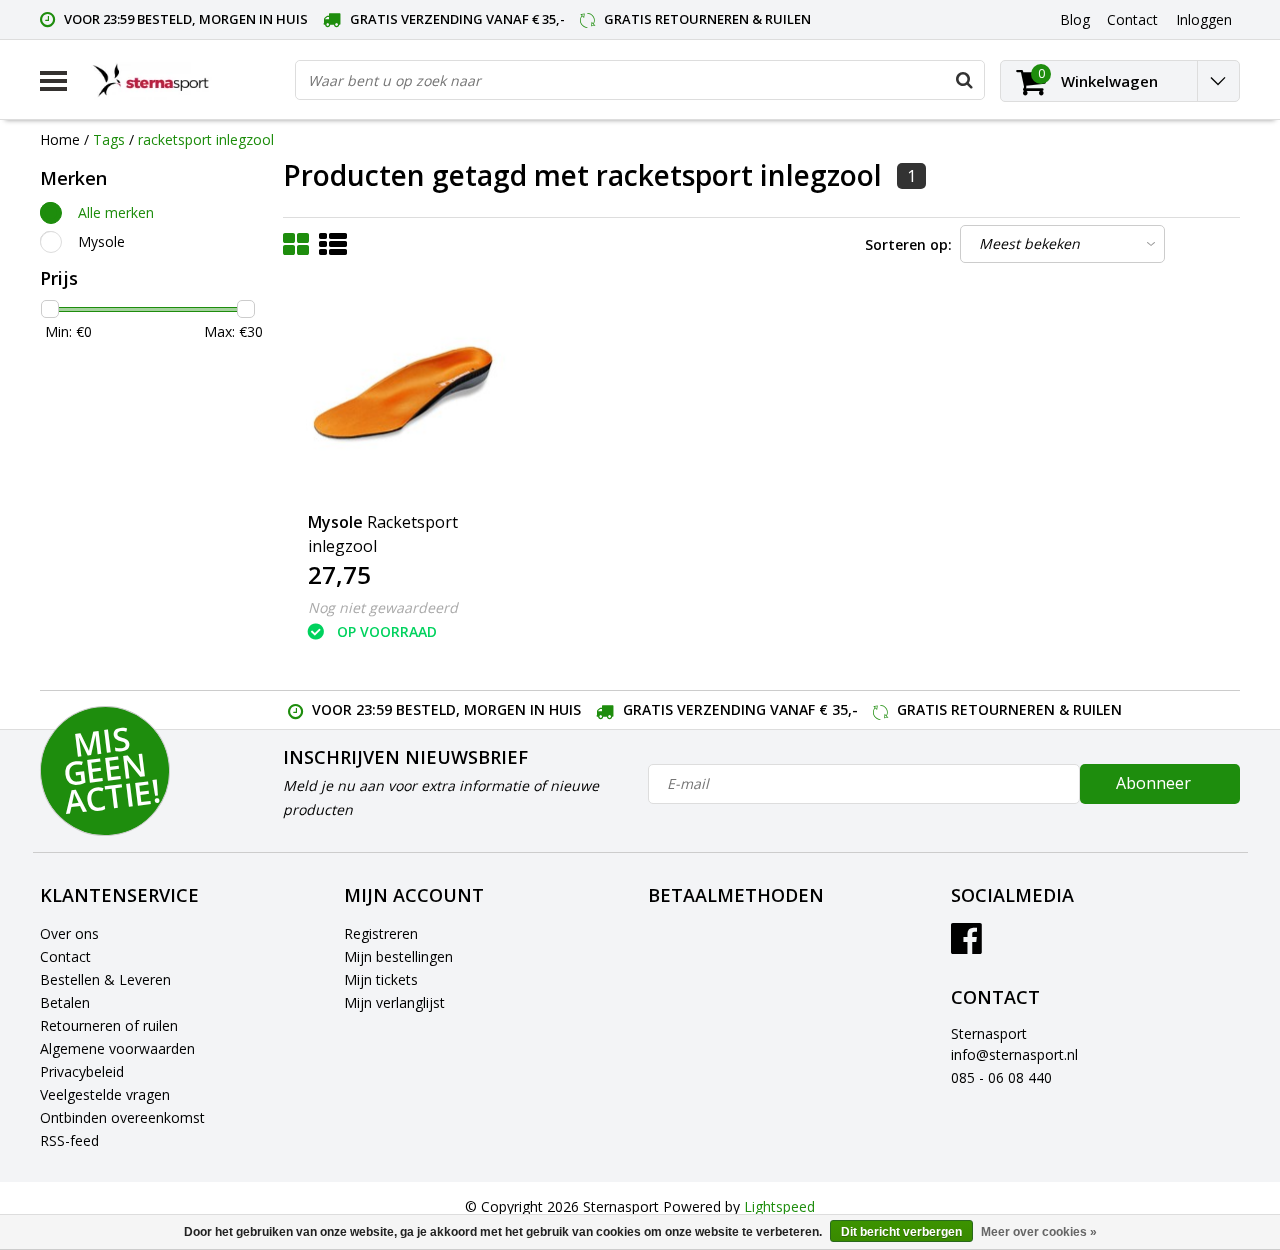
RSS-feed (69, 1140)
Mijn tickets (381, 979)
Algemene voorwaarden (117, 1048)
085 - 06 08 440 (1001, 1077)
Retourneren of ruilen (109, 1025)
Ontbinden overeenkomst (122, 1117)
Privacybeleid (82, 1071)
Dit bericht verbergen (901, 1232)
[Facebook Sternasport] (966, 945)
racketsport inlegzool (206, 139)
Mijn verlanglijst (394, 1002)
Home (60, 139)
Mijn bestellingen (398, 956)
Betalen (65, 1002)
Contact (65, 956)
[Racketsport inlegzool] (403, 395)
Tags (109, 139)
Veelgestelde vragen (105, 1094)
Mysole (101, 241)
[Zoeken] (964, 80)
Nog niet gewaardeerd (383, 607)
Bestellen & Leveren (105, 979)
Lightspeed (779, 1206)
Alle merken (116, 212)
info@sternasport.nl (1014, 1054)
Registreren (381, 933)
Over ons (69, 933)
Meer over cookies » (1039, 1232)
